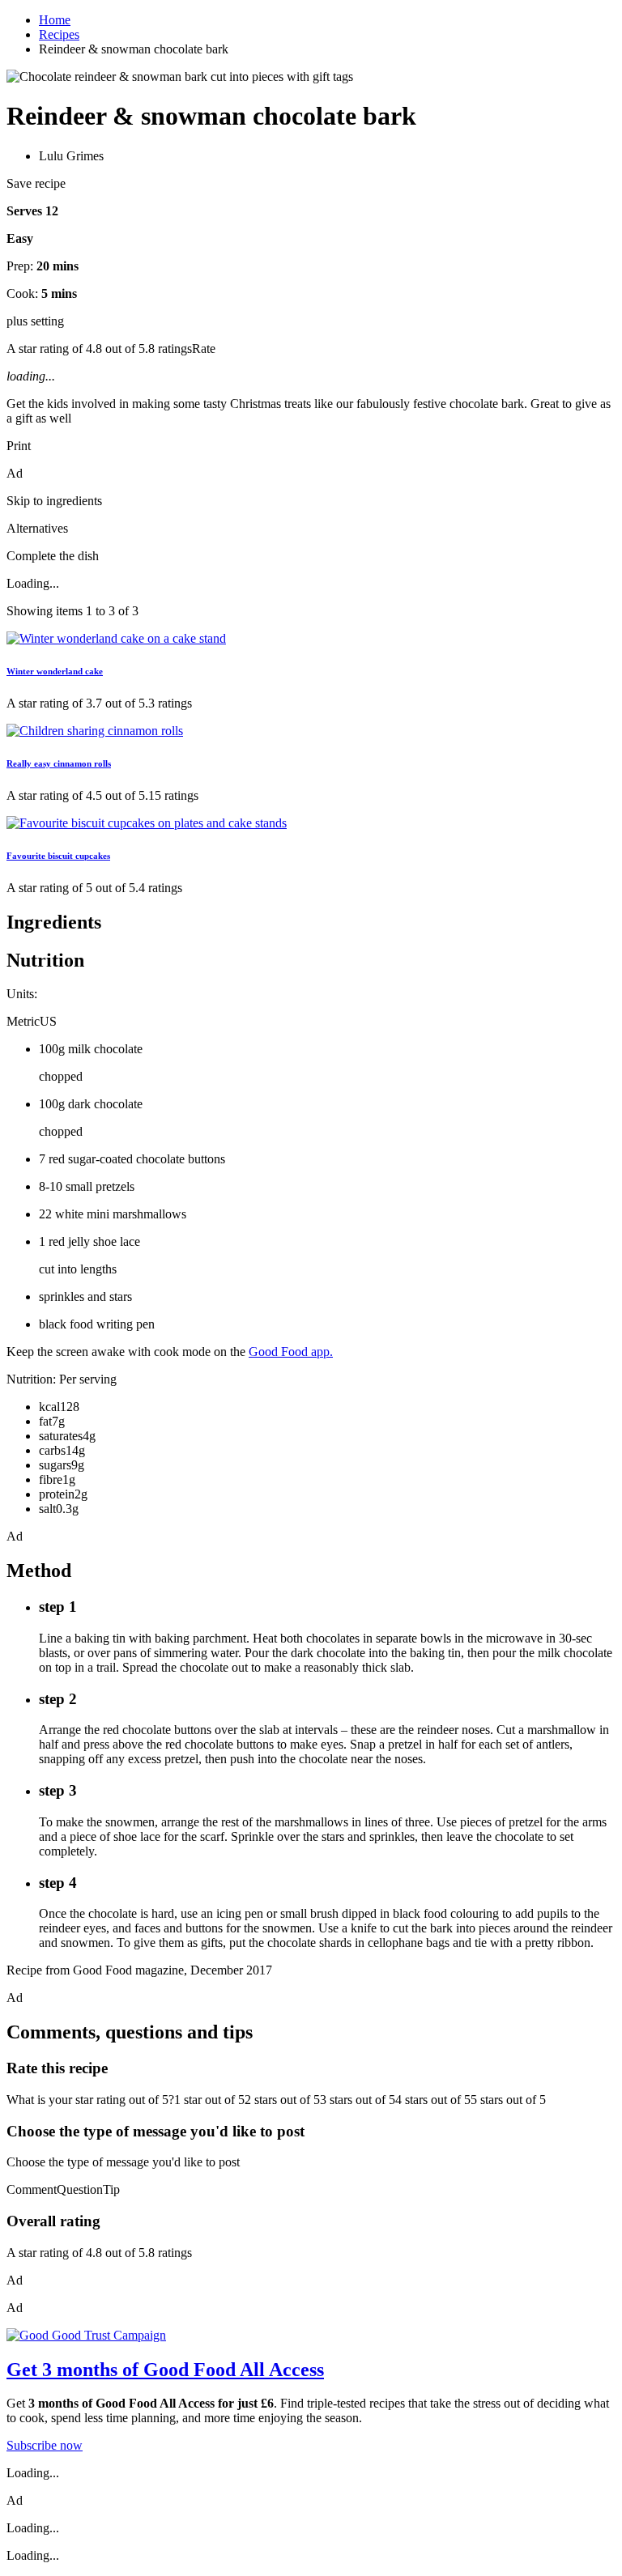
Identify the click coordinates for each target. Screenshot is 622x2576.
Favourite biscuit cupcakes (58, 856)
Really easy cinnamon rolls (59, 763)
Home (55, 20)
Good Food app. (291, 1352)
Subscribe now (45, 2445)
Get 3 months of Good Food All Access (165, 2370)
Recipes (59, 34)
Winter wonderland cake (55, 671)
